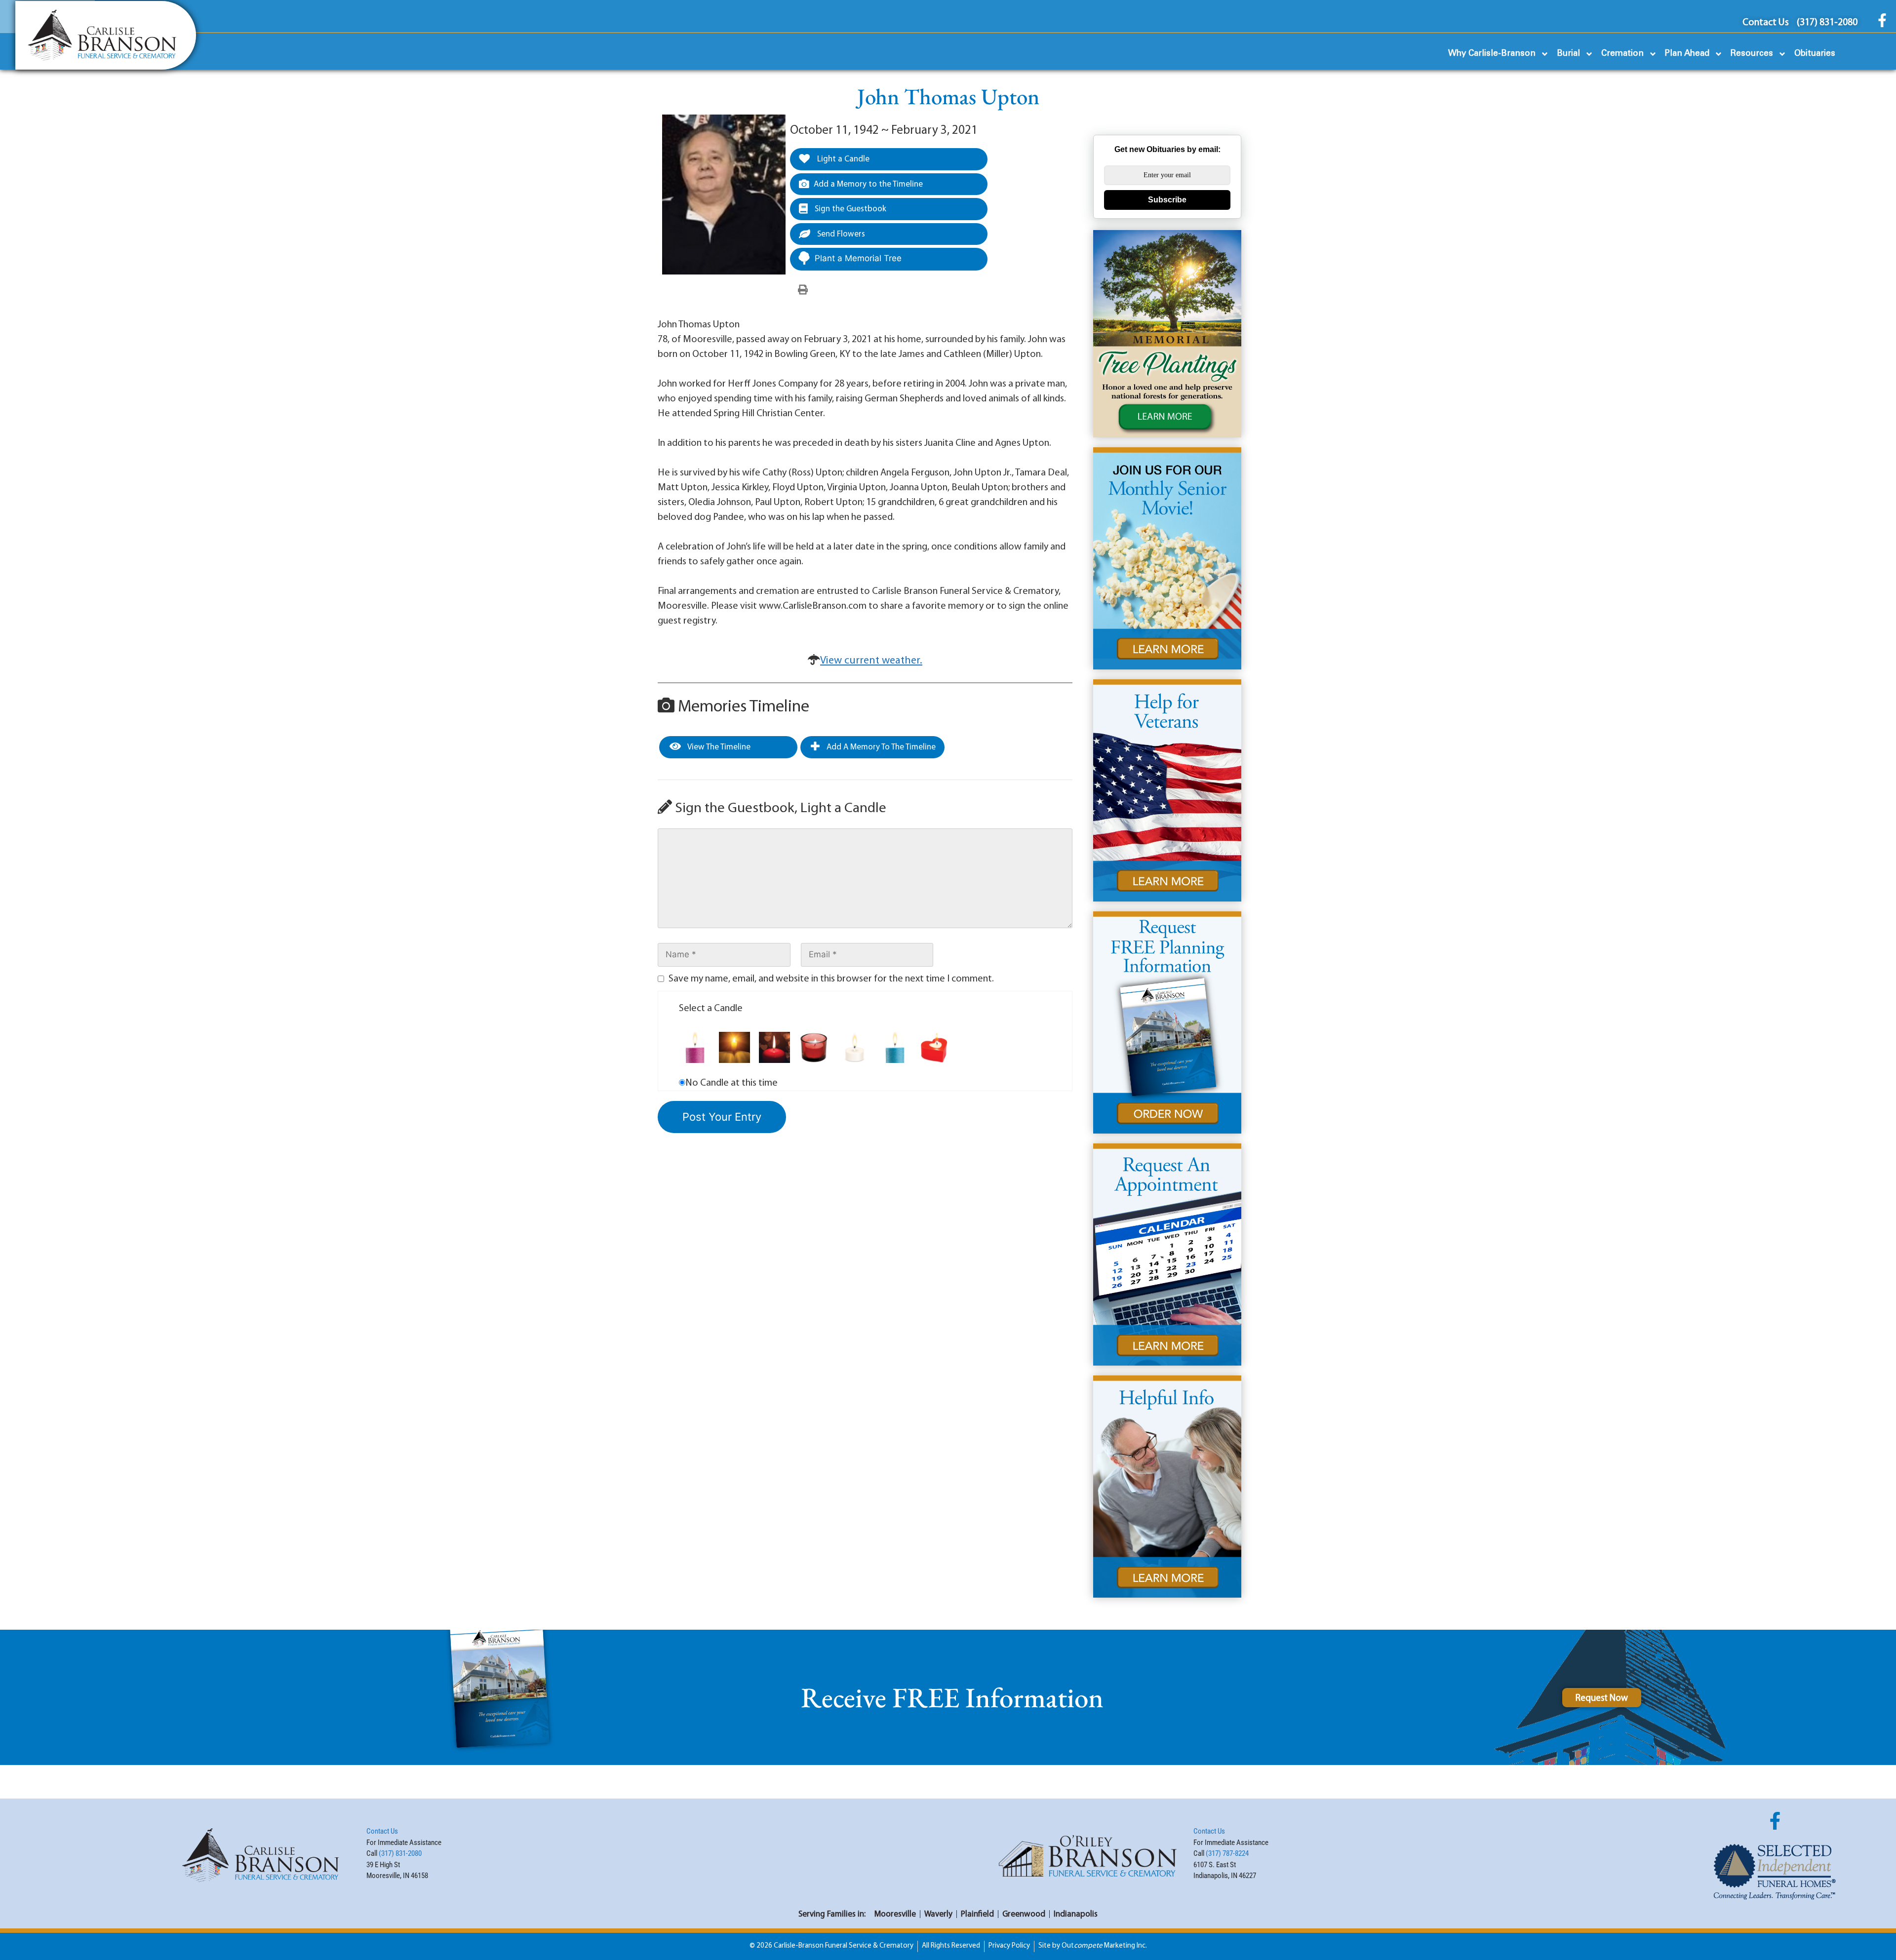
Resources (1752, 54)
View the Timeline (718, 747)
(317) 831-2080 (400, 1853)
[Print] (803, 290)
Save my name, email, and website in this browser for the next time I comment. (831, 979)
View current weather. (871, 661)
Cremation (1622, 54)
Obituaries (1815, 54)
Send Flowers (840, 234)
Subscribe (1167, 200)
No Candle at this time (731, 1083)
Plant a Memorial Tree (858, 258)
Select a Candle (711, 1009)
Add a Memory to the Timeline (868, 184)
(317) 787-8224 (1227, 1853)
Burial (1568, 54)
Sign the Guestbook (849, 209)
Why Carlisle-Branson (1492, 54)
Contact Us (382, 1831)
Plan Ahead (1687, 54)
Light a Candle (842, 159)
